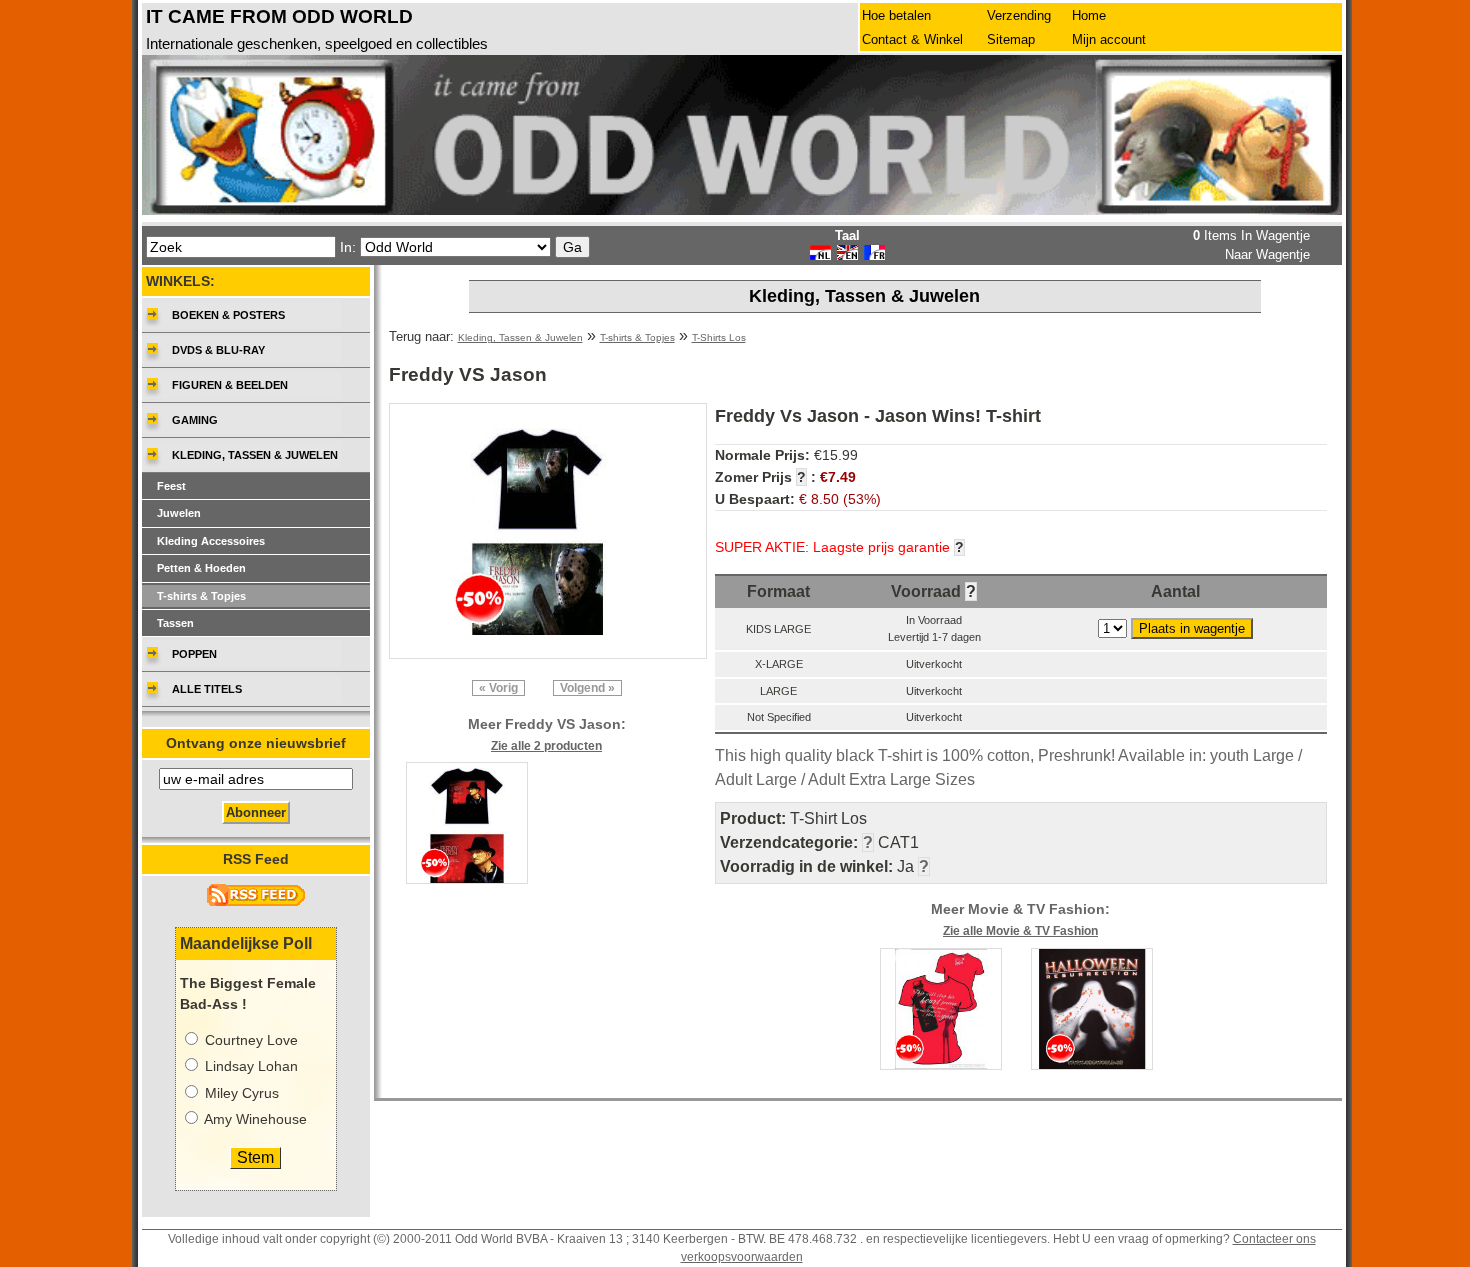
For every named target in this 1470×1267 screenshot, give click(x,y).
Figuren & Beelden (230, 385)
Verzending (1019, 15)
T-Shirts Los (719, 337)
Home (1089, 15)
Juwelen (179, 513)
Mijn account (1109, 39)
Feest (171, 486)
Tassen (175, 623)
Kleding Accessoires (211, 541)
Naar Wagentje (1267, 254)
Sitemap (1011, 39)
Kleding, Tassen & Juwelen (520, 337)
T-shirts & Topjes (637, 337)
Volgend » (587, 688)
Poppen (194, 654)
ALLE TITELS (207, 689)
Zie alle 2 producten (546, 746)
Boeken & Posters (228, 315)
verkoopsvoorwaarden (742, 1257)
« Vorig (498, 688)
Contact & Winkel (912, 39)
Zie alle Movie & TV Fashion (1020, 931)
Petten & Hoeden (201, 568)
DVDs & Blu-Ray (218, 350)
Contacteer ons (1274, 1239)
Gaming (195, 420)
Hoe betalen (896, 15)
